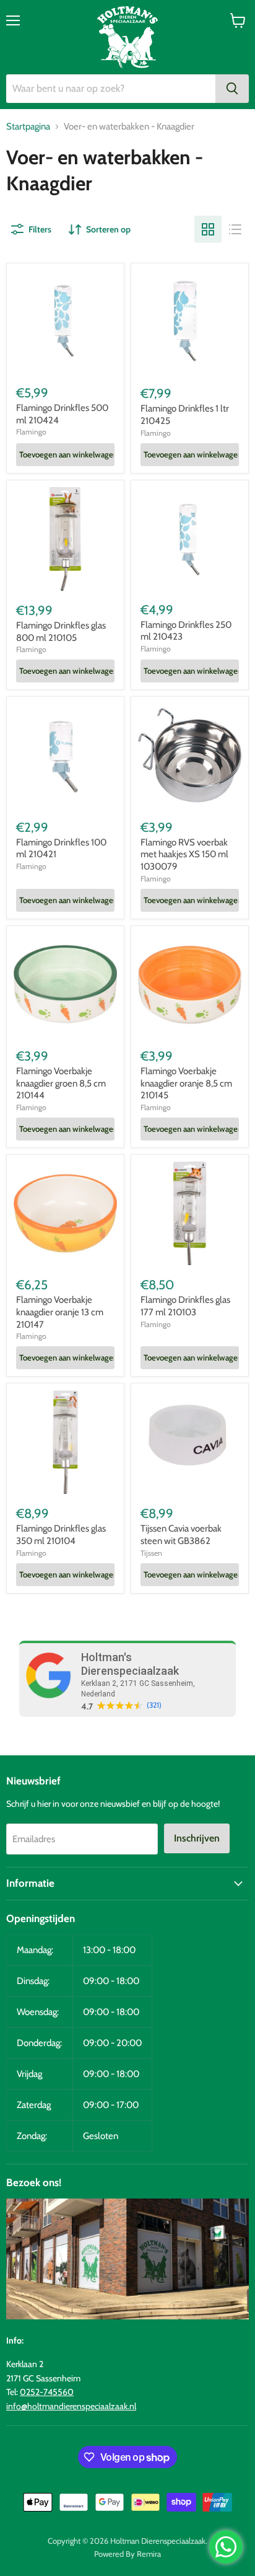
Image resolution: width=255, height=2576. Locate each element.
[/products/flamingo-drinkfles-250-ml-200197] (190, 539)
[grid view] (208, 229)
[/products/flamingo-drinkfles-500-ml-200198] (65, 322)
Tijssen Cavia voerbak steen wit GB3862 (181, 1535)
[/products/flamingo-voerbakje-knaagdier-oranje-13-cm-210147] (65, 1213)
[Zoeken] (232, 89)
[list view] (235, 229)
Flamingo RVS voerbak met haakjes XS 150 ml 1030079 (184, 854)
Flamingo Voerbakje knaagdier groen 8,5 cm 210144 (61, 1083)
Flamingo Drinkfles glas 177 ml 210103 (185, 1306)
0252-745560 (47, 2392)
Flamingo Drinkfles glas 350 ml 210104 (61, 1535)
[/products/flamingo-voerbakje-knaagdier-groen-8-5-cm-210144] (65, 985)
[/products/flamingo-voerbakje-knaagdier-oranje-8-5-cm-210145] (190, 985)
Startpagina (28, 127)
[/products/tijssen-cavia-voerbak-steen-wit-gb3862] (190, 1442)
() (154, 1705)
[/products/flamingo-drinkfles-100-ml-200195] (65, 755)
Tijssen (151, 1553)
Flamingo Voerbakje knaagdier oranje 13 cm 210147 (60, 1312)
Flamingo (31, 432)
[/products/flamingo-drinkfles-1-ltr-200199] (190, 322)
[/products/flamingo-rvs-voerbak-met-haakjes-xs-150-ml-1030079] (190, 755)
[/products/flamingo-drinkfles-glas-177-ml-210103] (190, 1213)
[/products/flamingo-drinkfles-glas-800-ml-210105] (65, 539)
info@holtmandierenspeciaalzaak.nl (71, 2406)
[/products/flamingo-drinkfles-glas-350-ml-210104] (65, 1442)
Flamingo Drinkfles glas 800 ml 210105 (61, 632)
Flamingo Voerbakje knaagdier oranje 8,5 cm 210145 (186, 1083)
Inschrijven (197, 1838)
